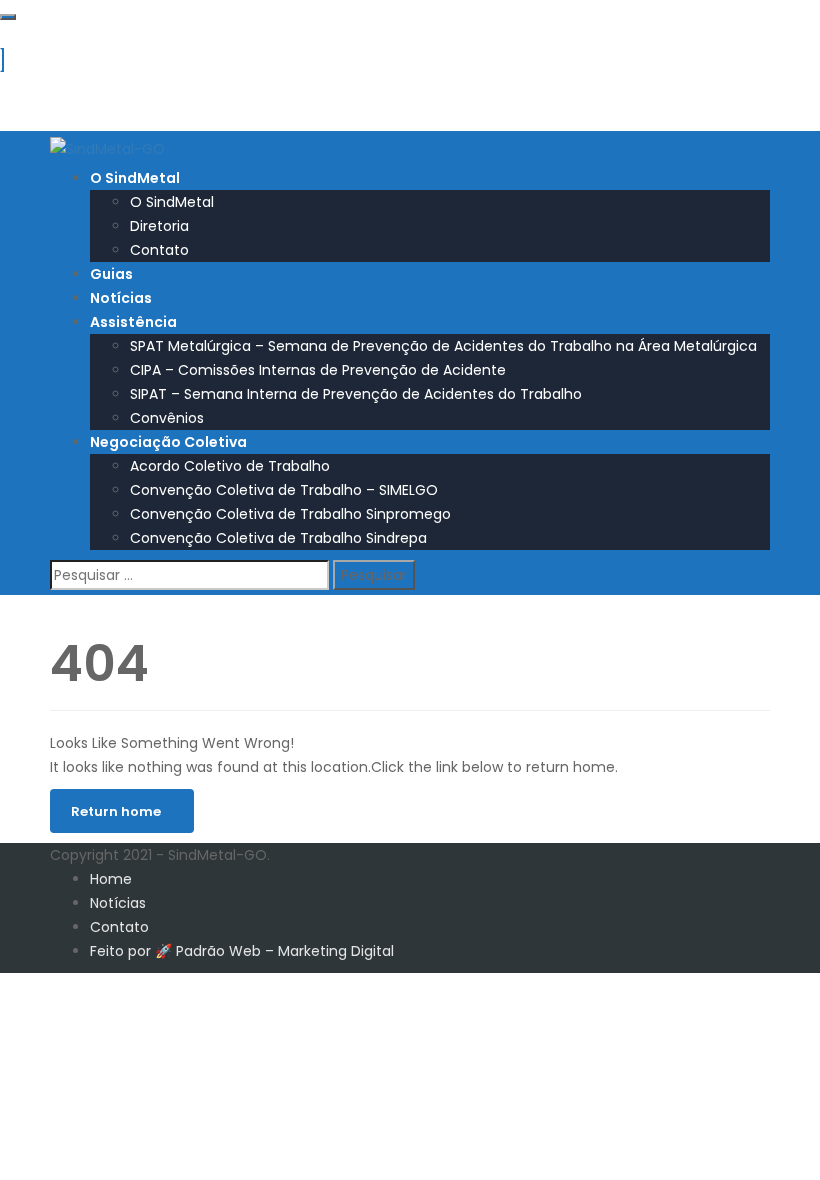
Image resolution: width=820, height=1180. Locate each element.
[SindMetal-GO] (107, 148)
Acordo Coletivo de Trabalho (230, 466)
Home (111, 879)
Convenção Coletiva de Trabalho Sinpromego (290, 514)
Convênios (167, 418)
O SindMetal (135, 178)
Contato (159, 250)
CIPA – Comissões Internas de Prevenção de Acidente (318, 370)
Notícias (121, 298)
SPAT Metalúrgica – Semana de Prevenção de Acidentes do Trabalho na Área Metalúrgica (443, 346)
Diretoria (159, 226)
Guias (111, 274)
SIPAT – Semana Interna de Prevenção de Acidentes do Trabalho (356, 394)
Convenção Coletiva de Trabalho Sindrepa (278, 538)
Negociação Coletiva (168, 442)
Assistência (133, 322)
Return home (116, 811)
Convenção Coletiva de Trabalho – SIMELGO (284, 490)
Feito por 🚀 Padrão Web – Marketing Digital (242, 951)
